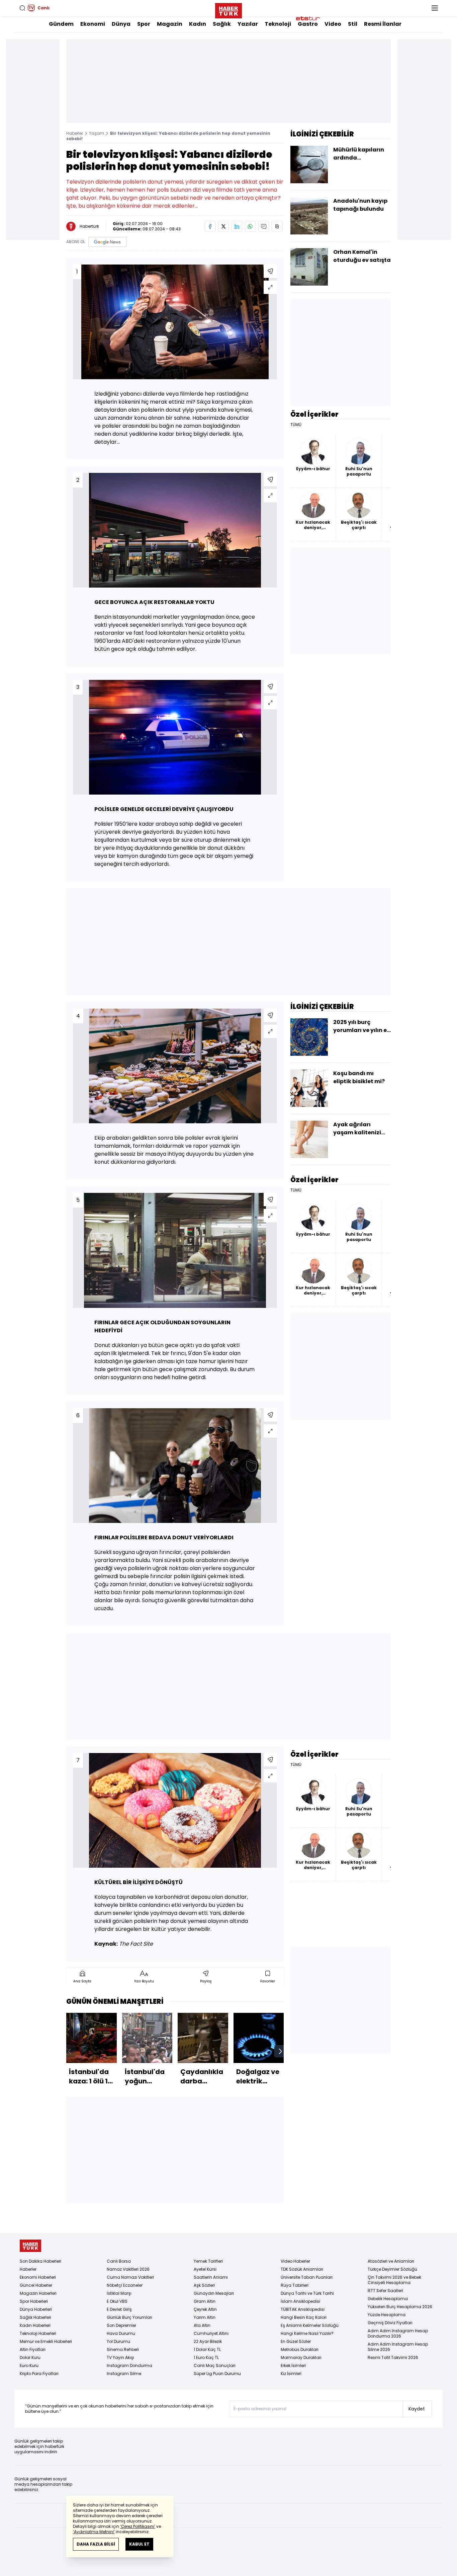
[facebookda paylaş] (210, 226)
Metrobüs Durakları (300, 2349)
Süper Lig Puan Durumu (217, 2374)
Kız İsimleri (291, 2374)
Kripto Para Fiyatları (39, 2374)
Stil (353, 24)
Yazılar (248, 24)
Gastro (308, 24)
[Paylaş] (270, 271)
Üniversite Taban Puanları (307, 2277)
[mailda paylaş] (264, 226)
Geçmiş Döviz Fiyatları (390, 2323)
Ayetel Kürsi (205, 2269)
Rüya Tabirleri (295, 2285)
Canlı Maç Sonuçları (215, 2365)
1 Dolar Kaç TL (207, 2349)
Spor (144, 24)
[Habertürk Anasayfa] (229, 9)
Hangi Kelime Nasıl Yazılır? (307, 2333)
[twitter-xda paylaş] (223, 226)
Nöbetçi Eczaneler (125, 2285)
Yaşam (97, 133)
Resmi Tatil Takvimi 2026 (393, 2357)
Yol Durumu (118, 2341)
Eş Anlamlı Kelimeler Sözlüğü (310, 2325)
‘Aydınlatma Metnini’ (94, 2532)
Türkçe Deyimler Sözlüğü (392, 2269)
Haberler (75, 133)
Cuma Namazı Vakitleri (130, 2277)
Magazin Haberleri (38, 2293)
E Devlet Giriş (119, 2309)
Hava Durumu (121, 2333)
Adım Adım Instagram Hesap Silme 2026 (398, 2347)
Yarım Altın (205, 2317)
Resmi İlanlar (383, 24)
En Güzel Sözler (296, 2341)
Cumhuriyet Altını (211, 2333)
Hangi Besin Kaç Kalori (304, 2317)
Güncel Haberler (36, 2285)
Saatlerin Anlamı (211, 2277)
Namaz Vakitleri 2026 (128, 2269)
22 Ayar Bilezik (208, 2341)
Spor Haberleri (34, 2301)
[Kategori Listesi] (435, 8)
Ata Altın (202, 2325)
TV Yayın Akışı (120, 2357)
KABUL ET (139, 2544)
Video (333, 24)
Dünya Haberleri (36, 2309)
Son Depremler (121, 2325)
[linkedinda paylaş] (237, 226)
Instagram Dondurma (129, 2365)
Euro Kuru (29, 2365)
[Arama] (22, 8)
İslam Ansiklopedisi (300, 2301)
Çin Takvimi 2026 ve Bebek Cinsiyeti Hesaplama (394, 2280)
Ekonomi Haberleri (38, 2277)
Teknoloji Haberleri (38, 2333)
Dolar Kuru (30, 2357)
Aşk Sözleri (204, 2285)
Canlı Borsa (119, 2261)
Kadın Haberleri (35, 2325)
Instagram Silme (124, 2374)
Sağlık (222, 24)
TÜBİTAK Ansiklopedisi (303, 2309)
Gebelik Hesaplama (388, 2299)
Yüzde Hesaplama (387, 2315)
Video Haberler (295, 2261)
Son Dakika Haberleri (40, 2261)
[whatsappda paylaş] (250, 226)
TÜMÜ (296, 425)
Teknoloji (278, 24)
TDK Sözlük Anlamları (302, 2269)
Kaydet (417, 2409)
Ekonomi (93, 24)
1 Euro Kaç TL (206, 2357)
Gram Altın (205, 2301)
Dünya (121, 24)
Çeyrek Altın (205, 2309)
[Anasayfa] (30, 2246)
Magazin (170, 24)
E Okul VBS (117, 2301)
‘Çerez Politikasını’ (138, 2526)
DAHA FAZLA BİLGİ (96, 2544)
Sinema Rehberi (123, 2349)
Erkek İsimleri (293, 2365)
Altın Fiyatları (33, 2349)
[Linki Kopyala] (277, 226)
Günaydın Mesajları (214, 2293)
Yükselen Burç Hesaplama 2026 (400, 2307)
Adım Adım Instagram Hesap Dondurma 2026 (398, 2333)
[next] (280, 2051)
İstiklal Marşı (119, 2293)
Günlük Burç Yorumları (129, 2317)
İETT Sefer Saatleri (385, 2291)
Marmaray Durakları (301, 2357)
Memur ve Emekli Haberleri (46, 2341)
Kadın (198, 24)
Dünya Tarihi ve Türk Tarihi (307, 2293)
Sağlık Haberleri (35, 2317)
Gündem (61, 24)
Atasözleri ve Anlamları (391, 2261)
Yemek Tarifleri (208, 2261)
